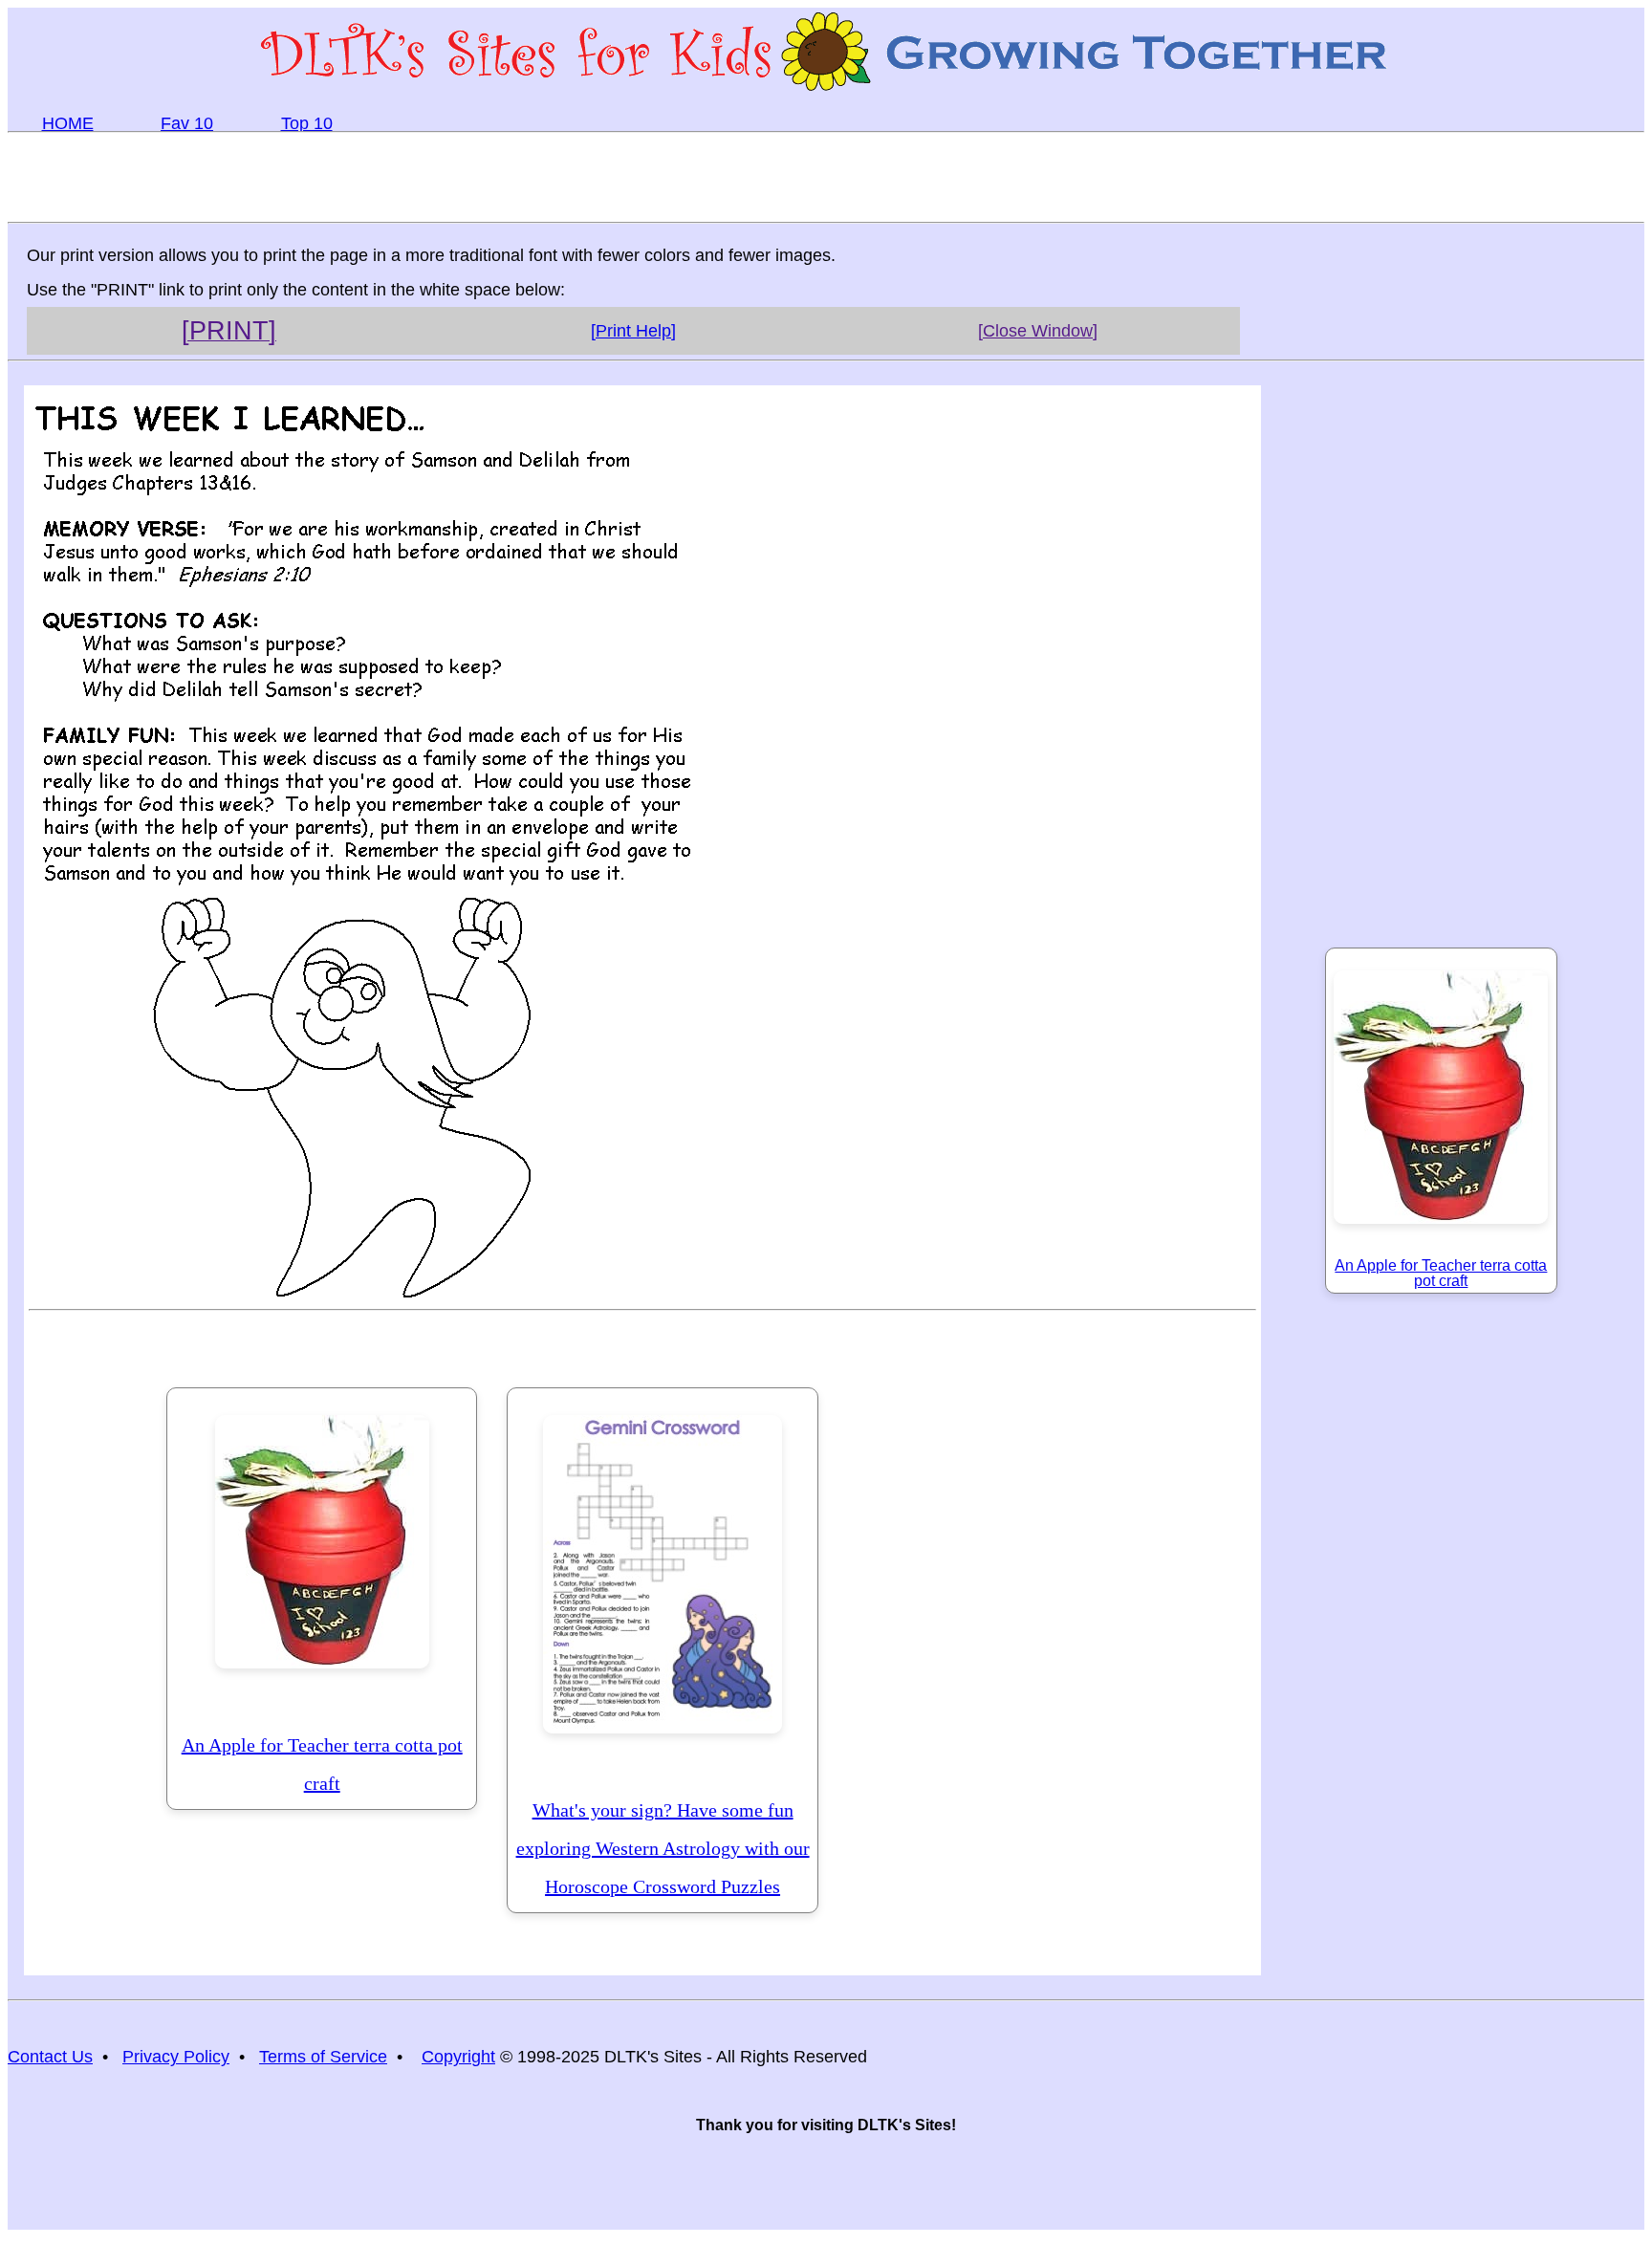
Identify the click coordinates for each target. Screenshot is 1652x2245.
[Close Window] (1038, 331)
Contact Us (50, 2057)
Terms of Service (323, 2057)
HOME (68, 123)
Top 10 (307, 123)
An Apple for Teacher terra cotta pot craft (322, 1764)
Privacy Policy (176, 2057)
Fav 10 (187, 123)
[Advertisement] (826, 176)
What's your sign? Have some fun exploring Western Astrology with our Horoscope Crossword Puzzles (663, 1848)
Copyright (458, 2057)
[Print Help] (633, 331)
